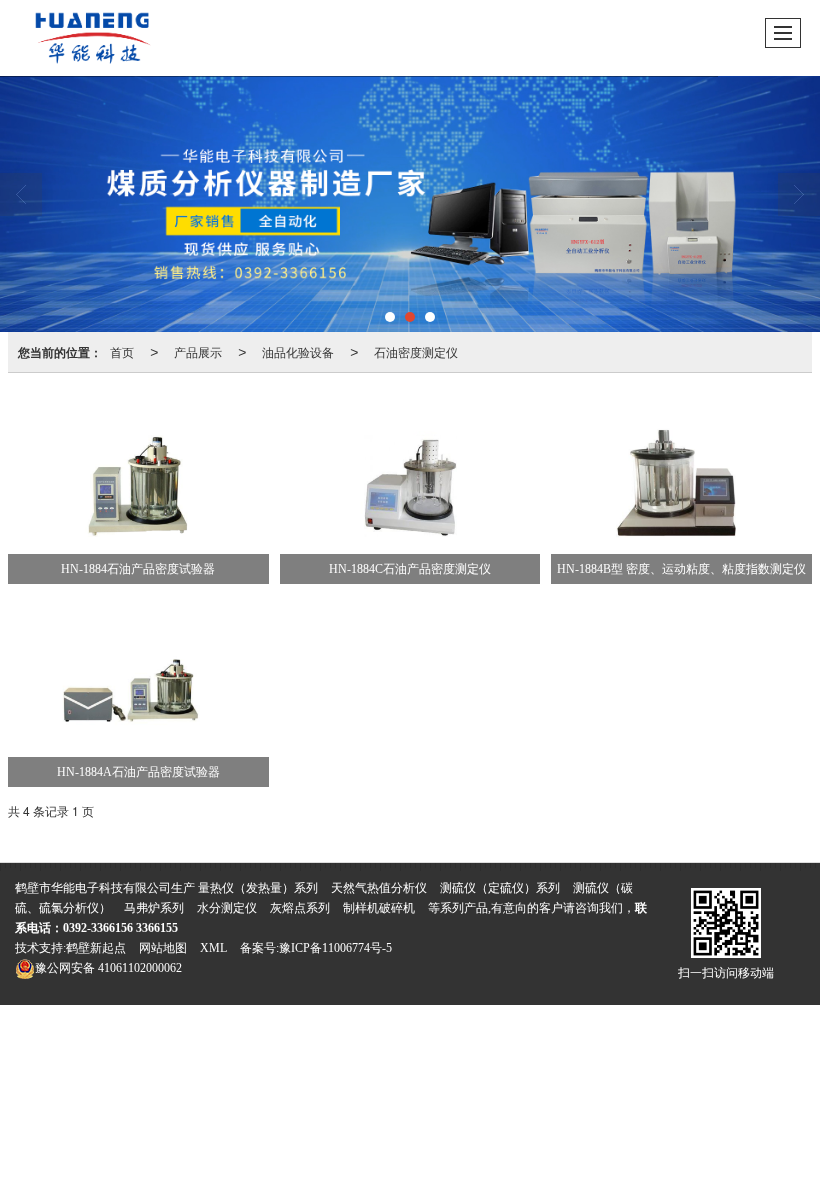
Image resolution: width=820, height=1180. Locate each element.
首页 (122, 351)
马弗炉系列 (154, 908)
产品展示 (198, 351)
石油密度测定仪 (416, 351)
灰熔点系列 (300, 908)
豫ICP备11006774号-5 (335, 948)
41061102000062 (108, 968)
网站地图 (163, 948)
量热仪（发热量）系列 (258, 888)
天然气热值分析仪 (379, 888)
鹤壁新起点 (96, 948)
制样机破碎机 (379, 908)
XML (213, 948)
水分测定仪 (228, 908)
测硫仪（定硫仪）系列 (500, 888)
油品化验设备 (298, 351)
